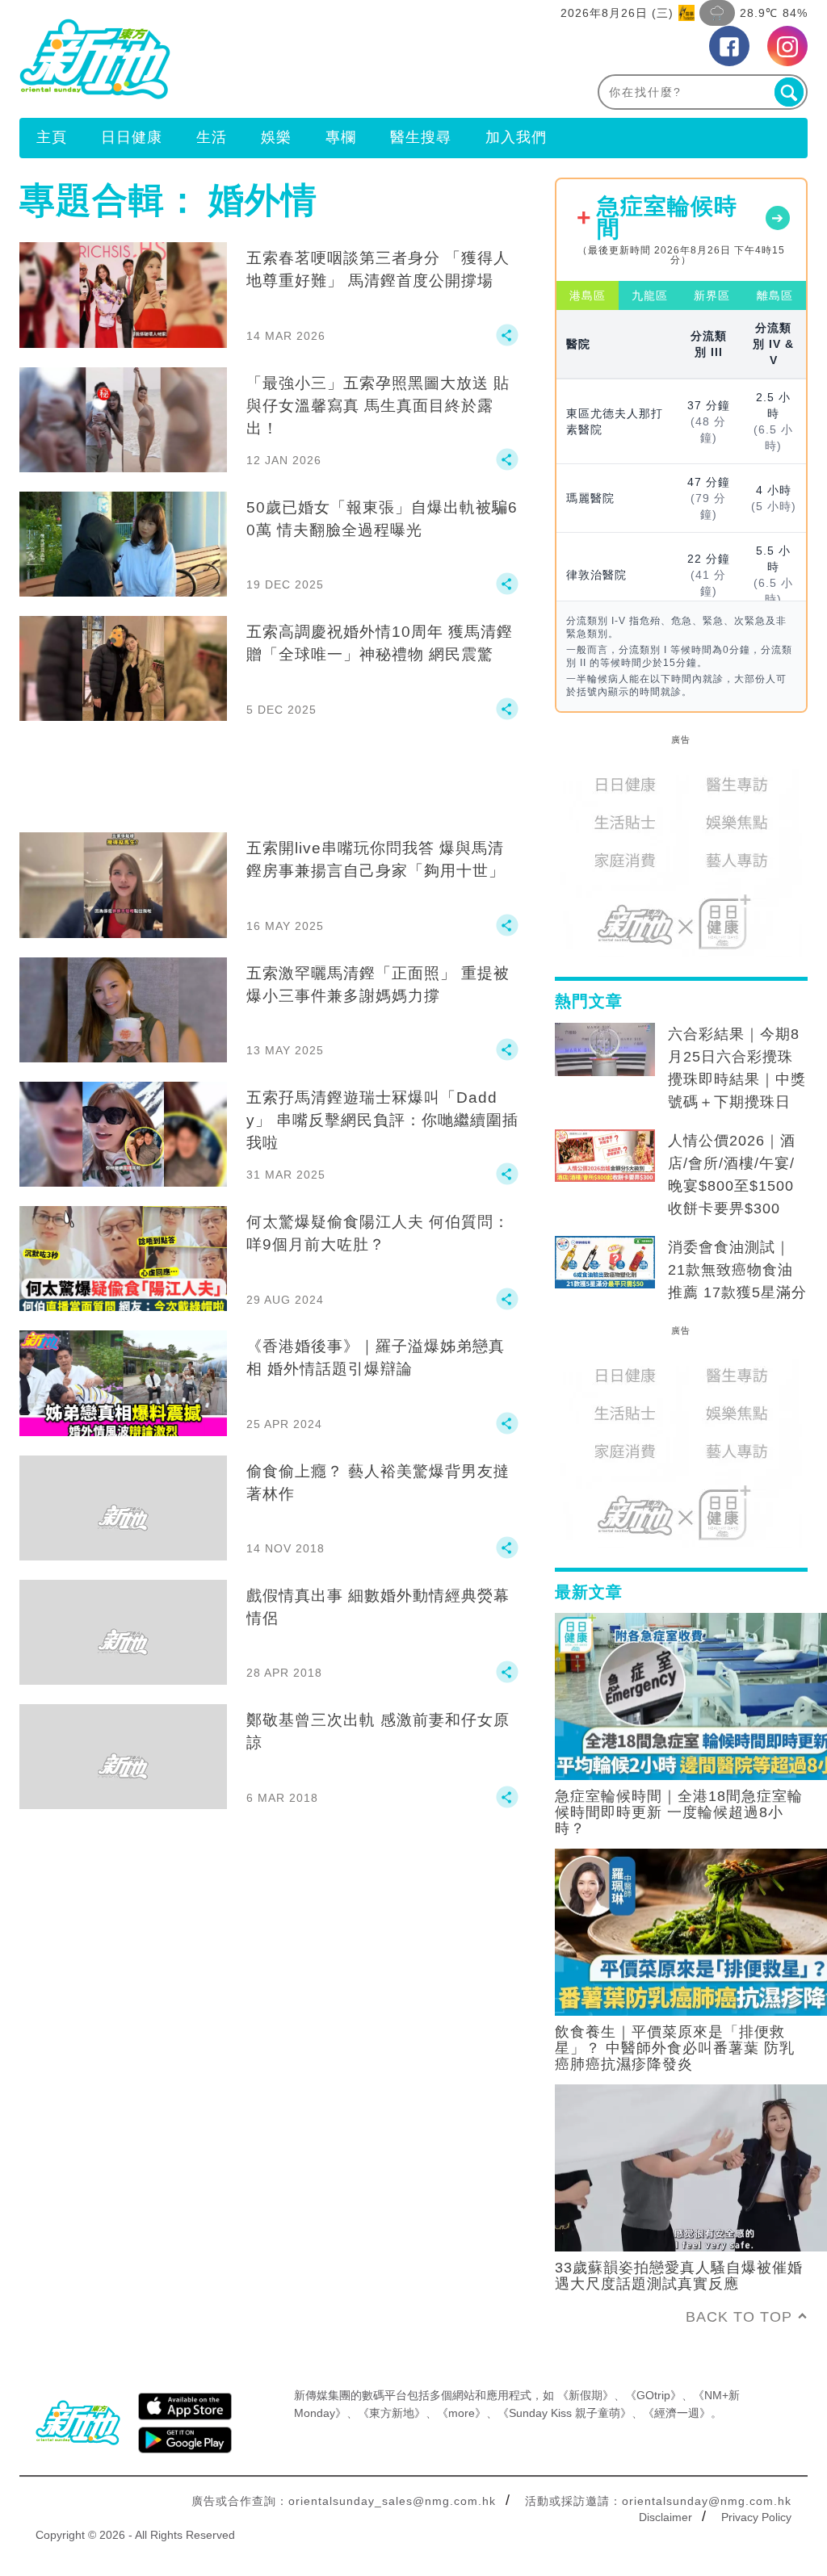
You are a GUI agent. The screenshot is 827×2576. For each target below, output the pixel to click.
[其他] (507, 342)
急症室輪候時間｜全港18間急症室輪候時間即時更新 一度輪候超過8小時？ (679, 1812)
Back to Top (739, 2317)
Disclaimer (665, 2517)
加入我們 (516, 137)
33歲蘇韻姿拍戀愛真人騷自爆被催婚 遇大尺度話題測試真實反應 (679, 2276)
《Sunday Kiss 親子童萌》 (565, 2413)
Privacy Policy (756, 2517)
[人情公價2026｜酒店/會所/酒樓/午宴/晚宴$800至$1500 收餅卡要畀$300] (605, 1156)
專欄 (341, 137)
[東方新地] (216, 59)
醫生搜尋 (421, 137)
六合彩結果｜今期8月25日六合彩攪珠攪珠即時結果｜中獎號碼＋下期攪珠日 (737, 1068)
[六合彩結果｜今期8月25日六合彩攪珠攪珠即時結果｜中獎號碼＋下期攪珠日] (605, 1049)
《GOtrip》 (653, 2395)
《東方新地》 (392, 2413)
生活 (212, 137)
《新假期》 (586, 2395)
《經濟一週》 (677, 2413)
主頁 (52, 137)
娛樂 (276, 137)
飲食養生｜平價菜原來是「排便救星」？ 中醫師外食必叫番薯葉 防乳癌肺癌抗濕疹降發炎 (675, 2048)
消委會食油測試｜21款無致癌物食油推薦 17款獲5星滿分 (737, 1270)
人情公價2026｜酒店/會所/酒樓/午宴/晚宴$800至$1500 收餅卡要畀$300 (732, 1175)
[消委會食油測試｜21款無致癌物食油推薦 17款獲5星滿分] (605, 1263)
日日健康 (132, 137)
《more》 (462, 2413)
